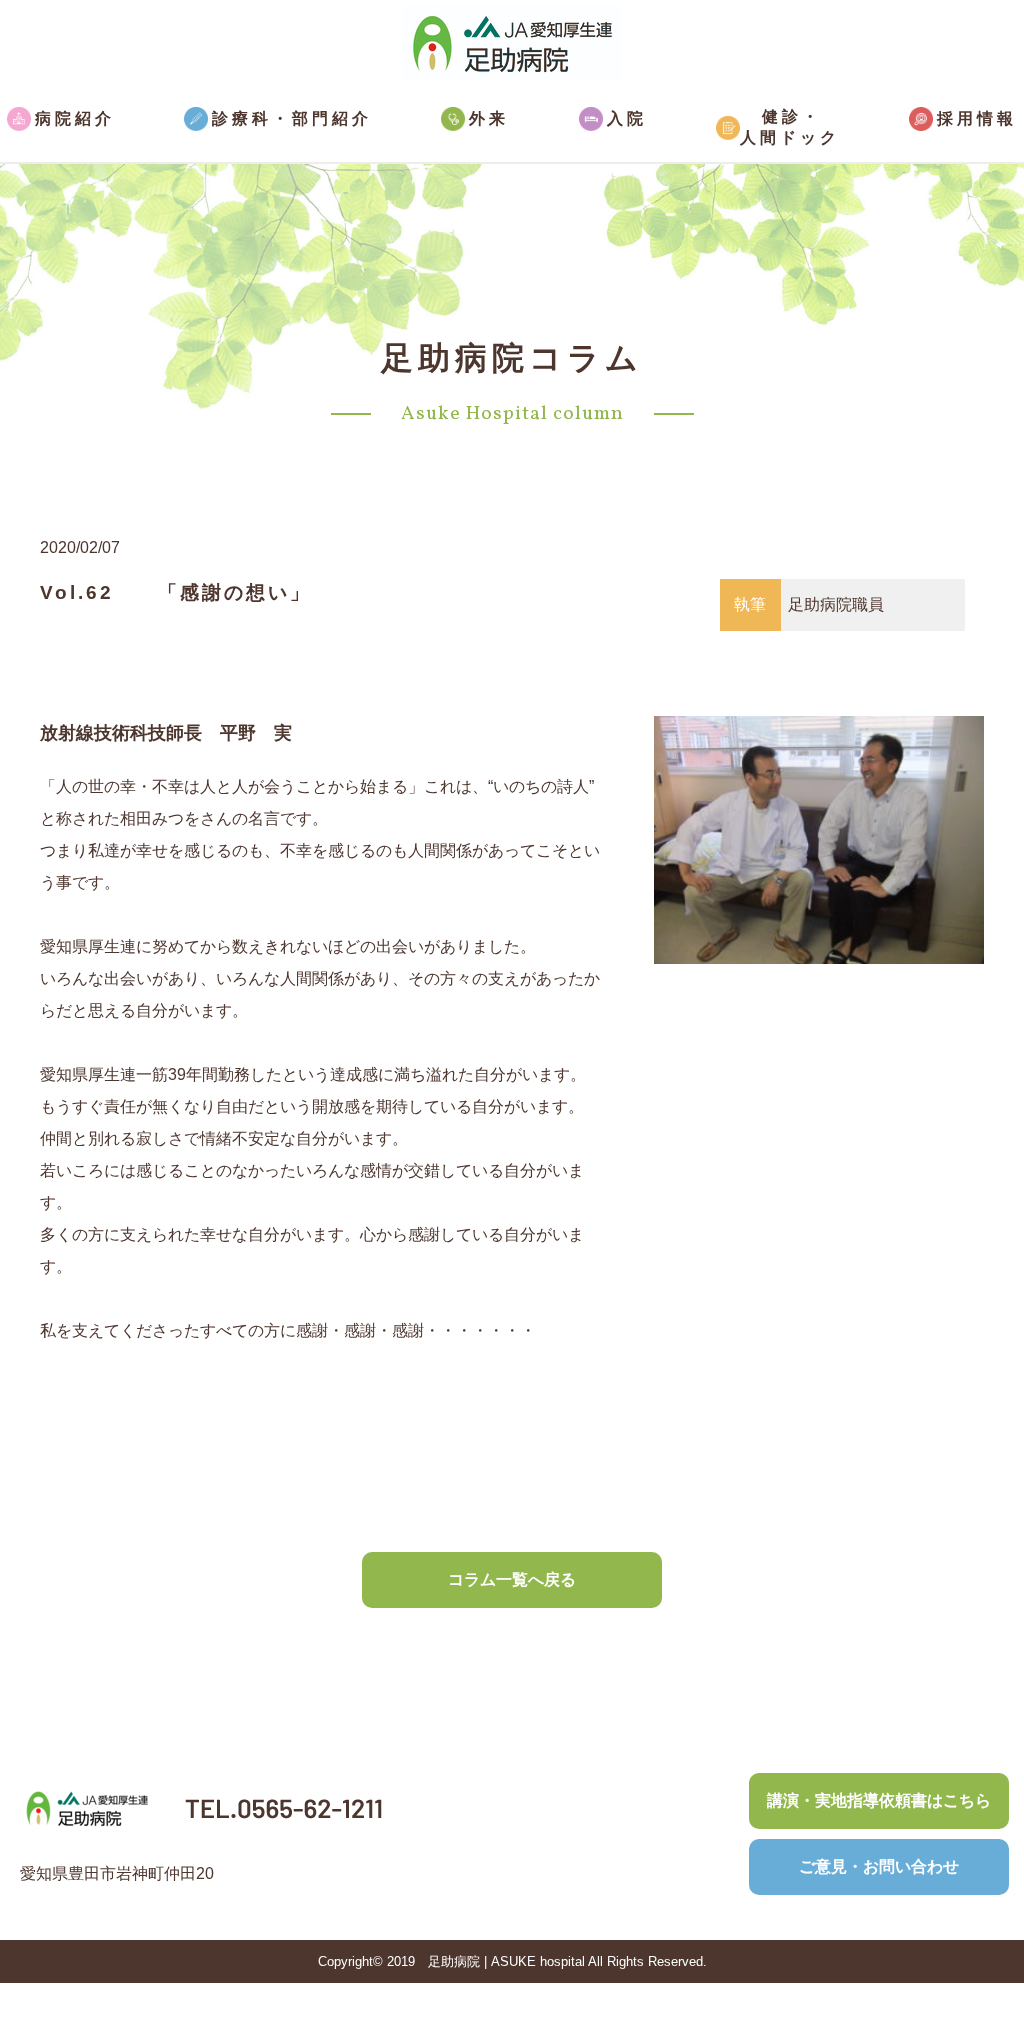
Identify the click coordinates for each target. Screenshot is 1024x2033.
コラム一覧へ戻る (512, 1579)
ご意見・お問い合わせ (879, 1866)
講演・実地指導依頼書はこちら (879, 1800)
